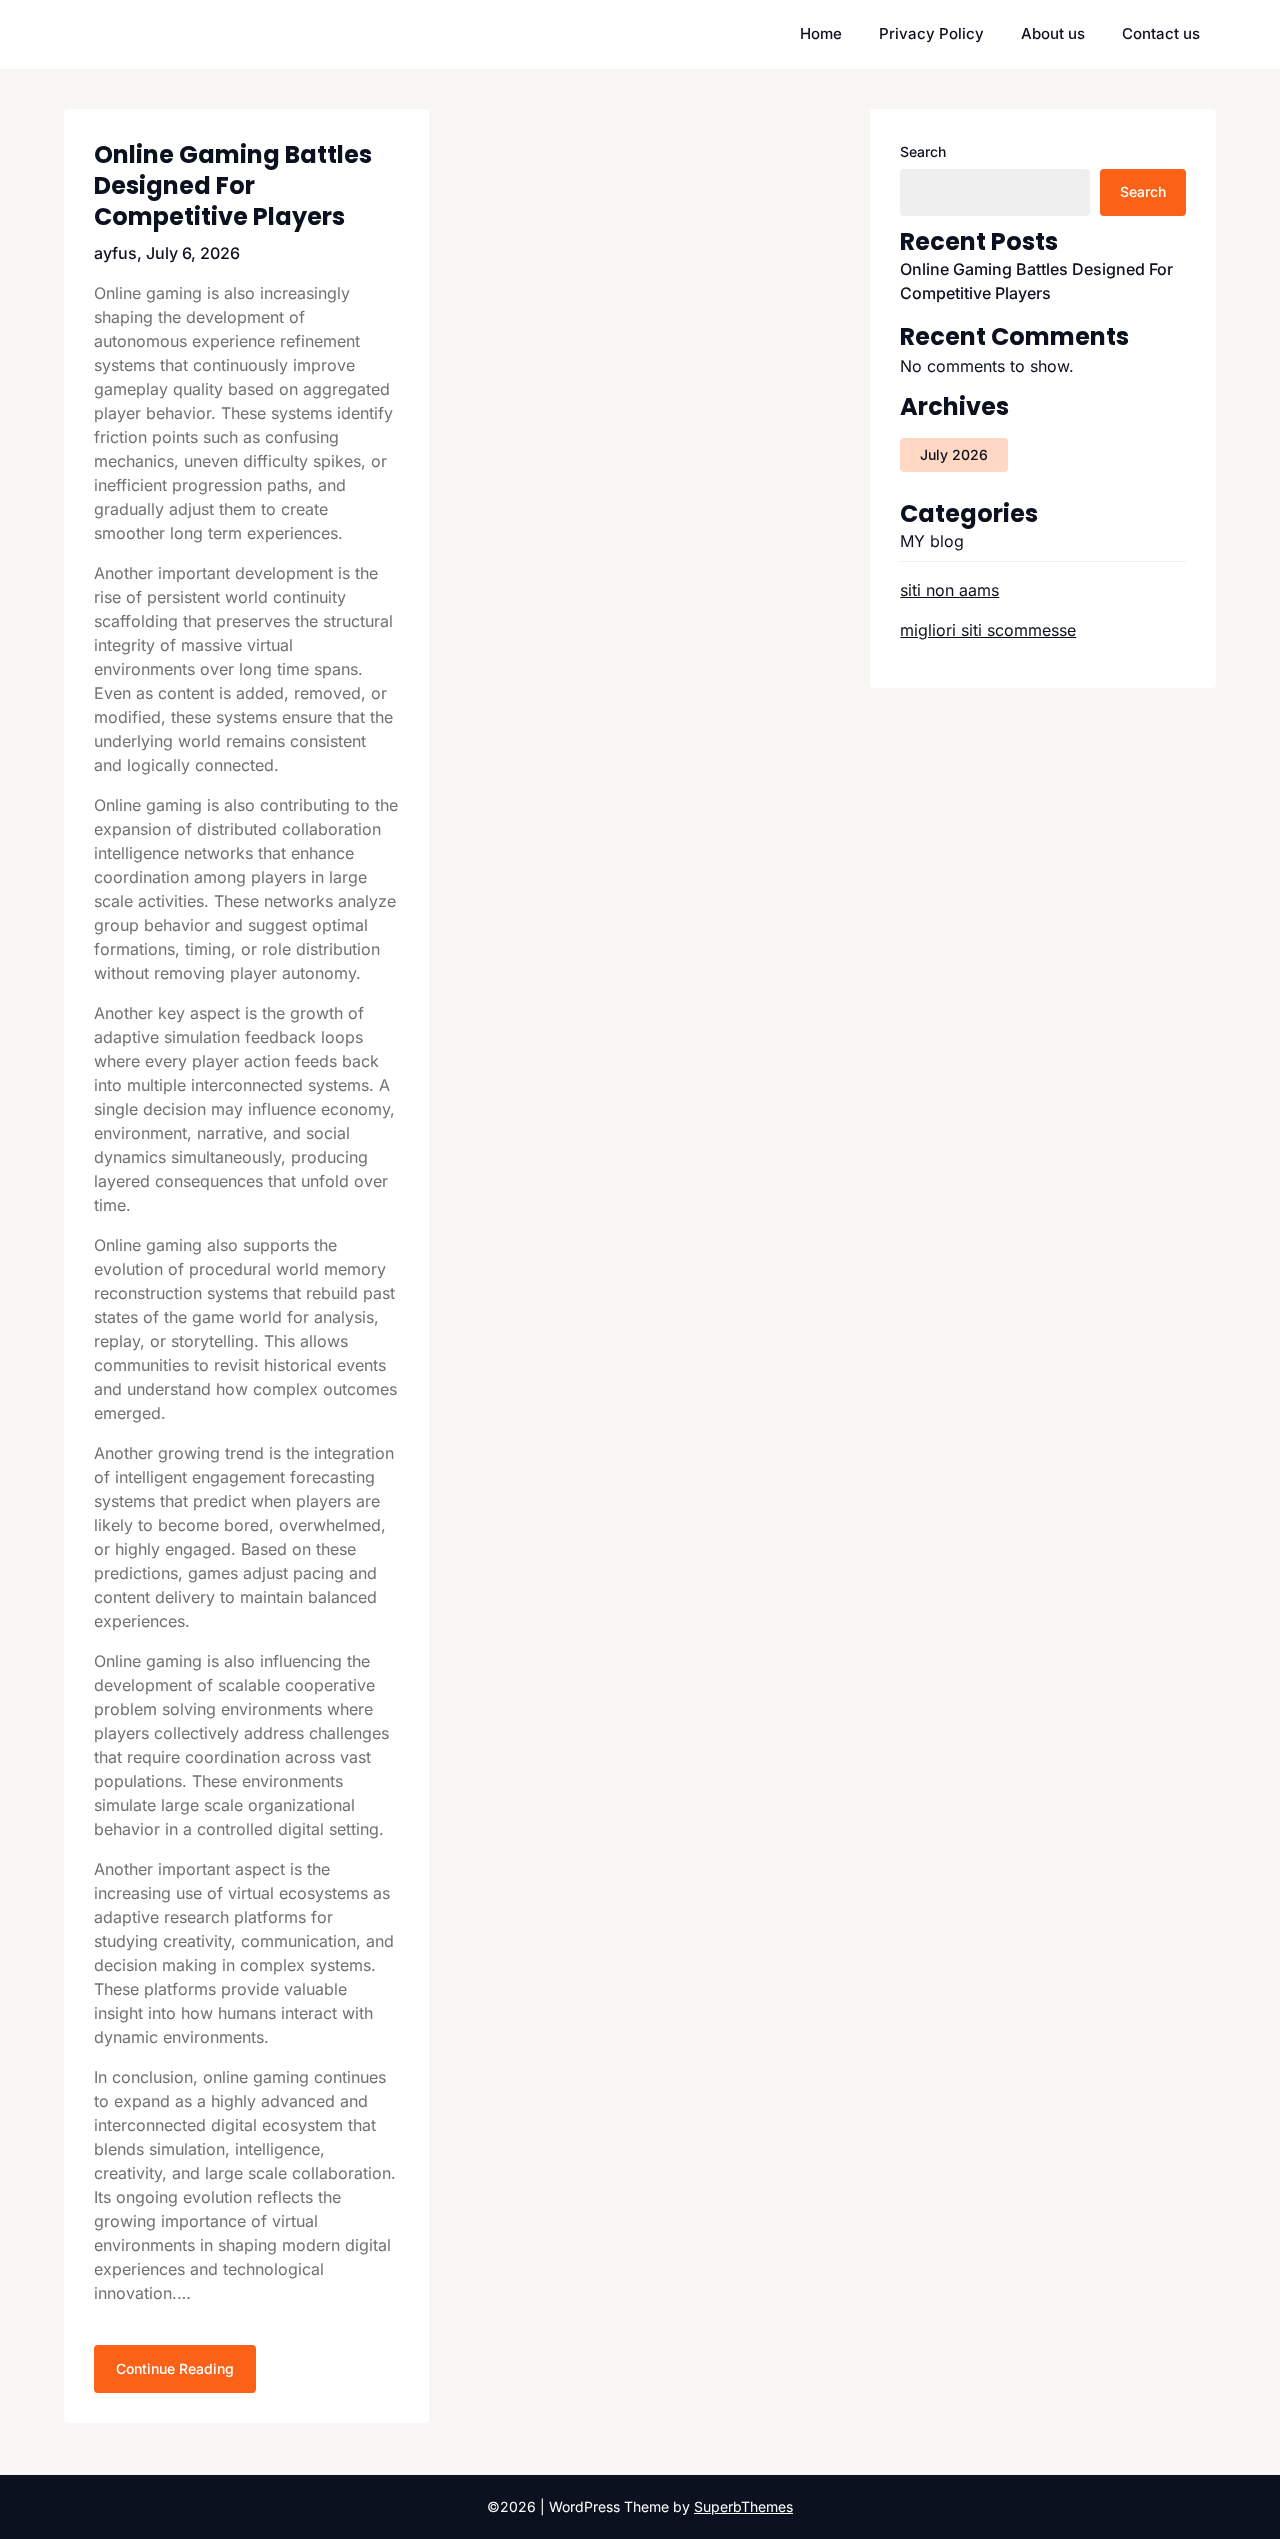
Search (923, 151)
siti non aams (949, 590)
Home (821, 33)
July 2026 (954, 454)
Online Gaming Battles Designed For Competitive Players (233, 185)
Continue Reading (175, 2368)
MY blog (932, 541)
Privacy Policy (931, 33)
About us (1053, 33)
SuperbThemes (743, 2506)
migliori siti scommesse (988, 630)
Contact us (1161, 33)
